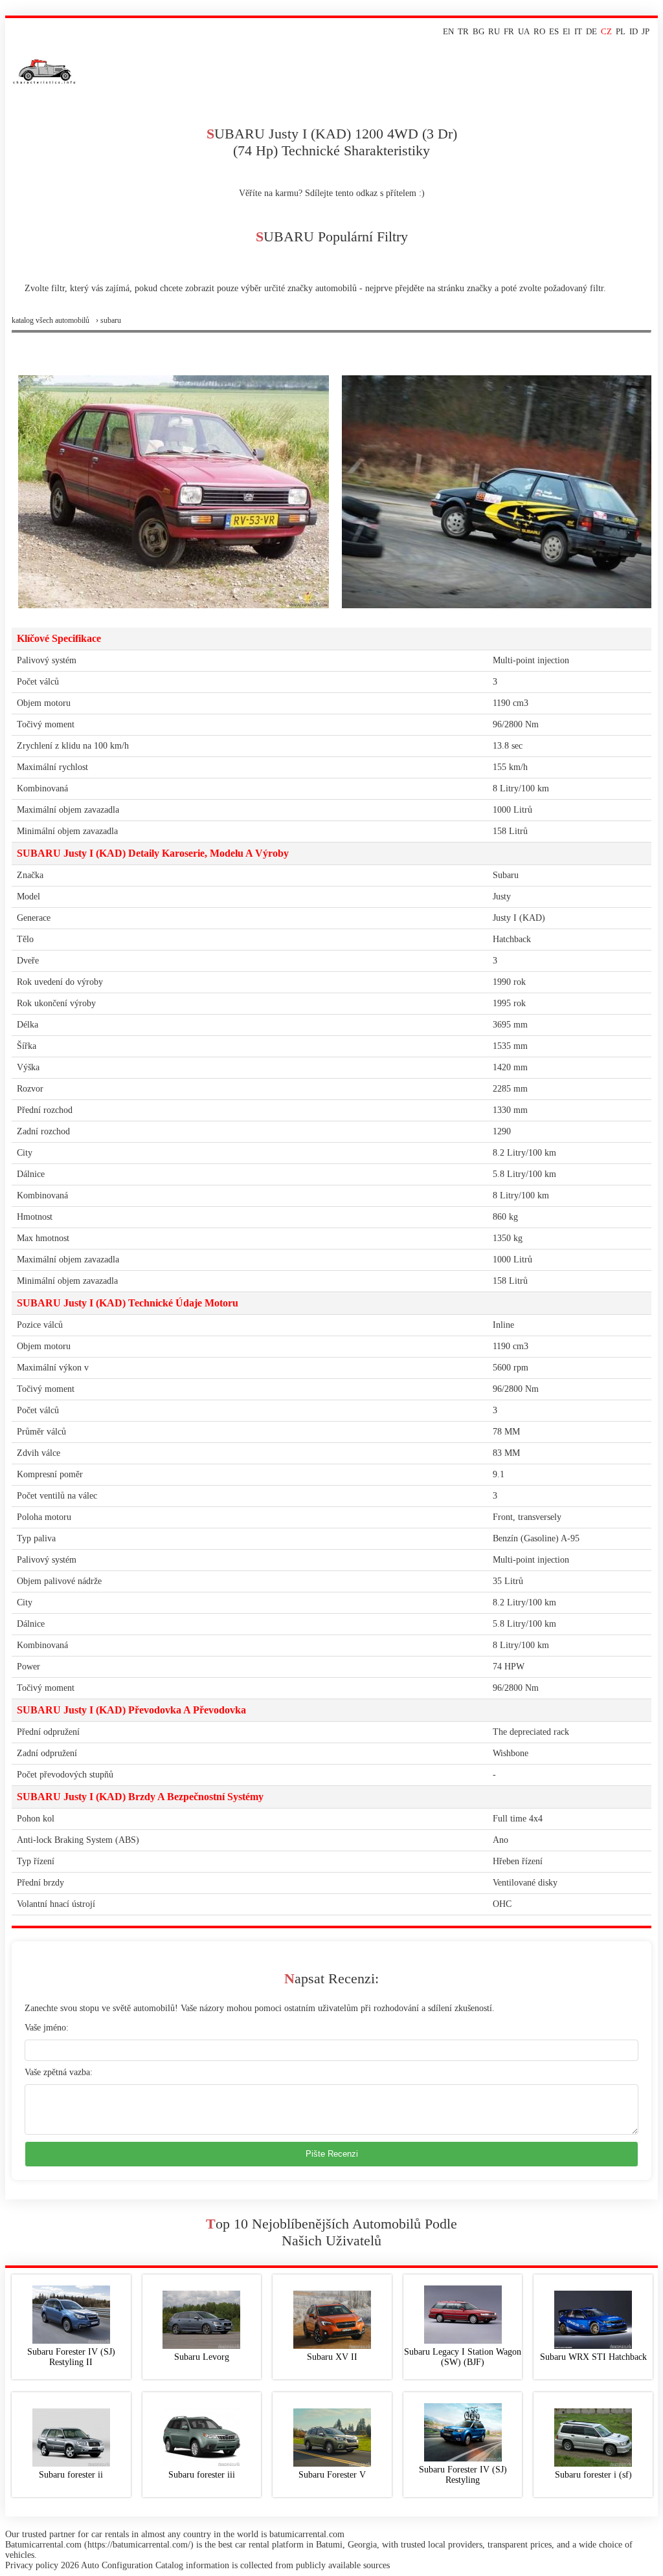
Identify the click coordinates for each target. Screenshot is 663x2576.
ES (554, 31)
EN (448, 31)
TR (463, 31)
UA (524, 31)
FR (509, 31)
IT (578, 31)
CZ (606, 31)
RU (494, 31)
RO (539, 31)
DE (591, 31)
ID (634, 31)
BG (478, 31)
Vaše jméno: (47, 2028)
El (567, 31)
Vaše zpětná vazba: (59, 2072)
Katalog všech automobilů (51, 320)
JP (646, 31)
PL (621, 31)
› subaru (108, 320)
